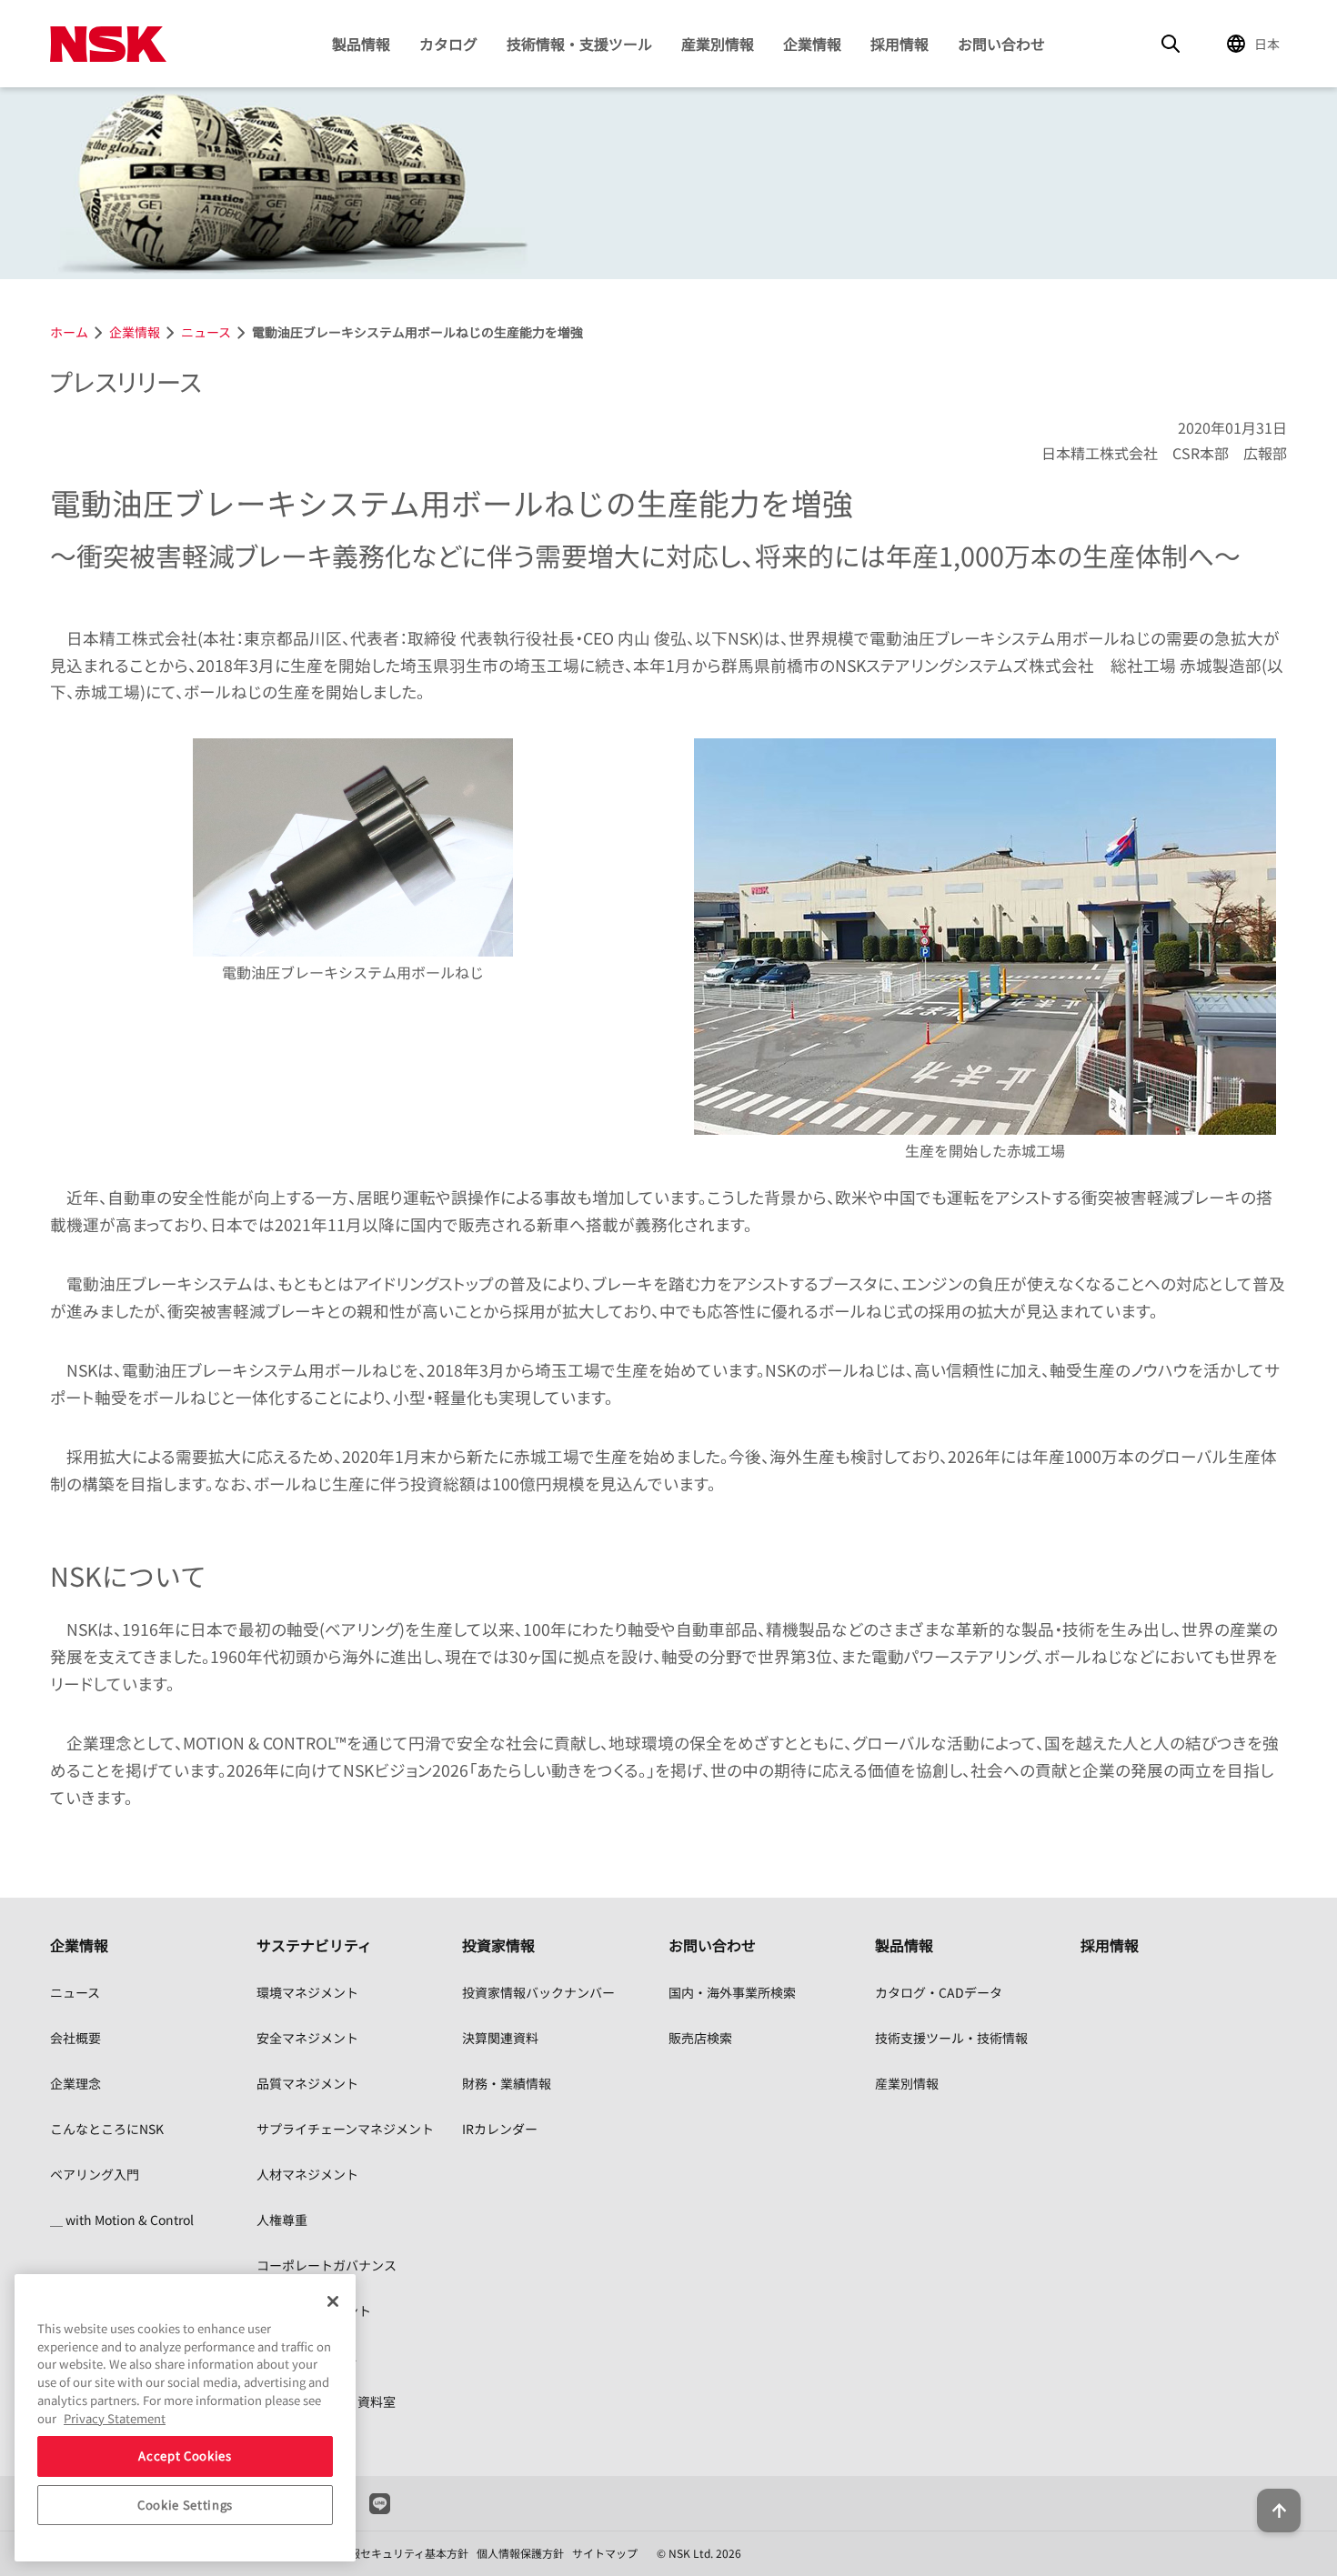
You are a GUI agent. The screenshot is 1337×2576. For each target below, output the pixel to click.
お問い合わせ (1001, 44)
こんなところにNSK (107, 2129)
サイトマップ (605, 2553)
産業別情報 (718, 44)
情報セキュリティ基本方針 (403, 2553)
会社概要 (75, 2038)
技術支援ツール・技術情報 (951, 2038)
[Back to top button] (1279, 2511)
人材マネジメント (307, 2174)
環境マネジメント (307, 1992)
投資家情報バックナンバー (538, 1992)
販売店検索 (700, 2038)
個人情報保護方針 (520, 2553)
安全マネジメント (307, 2038)
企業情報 (812, 44)
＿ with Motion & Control (122, 2220)
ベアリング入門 (95, 2174)
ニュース (75, 1992)
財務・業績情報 (507, 2083)
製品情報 (361, 44)
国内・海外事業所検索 (732, 1992)
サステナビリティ (314, 1945)
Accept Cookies (185, 2456)
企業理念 (75, 2083)
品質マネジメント (307, 2083)
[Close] (333, 2301)
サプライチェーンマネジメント (345, 2129)
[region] (185, 2418)
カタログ (448, 44)
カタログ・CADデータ (939, 1992)
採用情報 (900, 44)
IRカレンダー (500, 2129)
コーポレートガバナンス (327, 2265)
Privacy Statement (115, 2417)
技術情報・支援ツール (579, 44)
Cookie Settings (185, 2505)
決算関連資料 (500, 2038)
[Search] (1171, 44)
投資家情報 (498, 1945)
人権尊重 (282, 2220)
